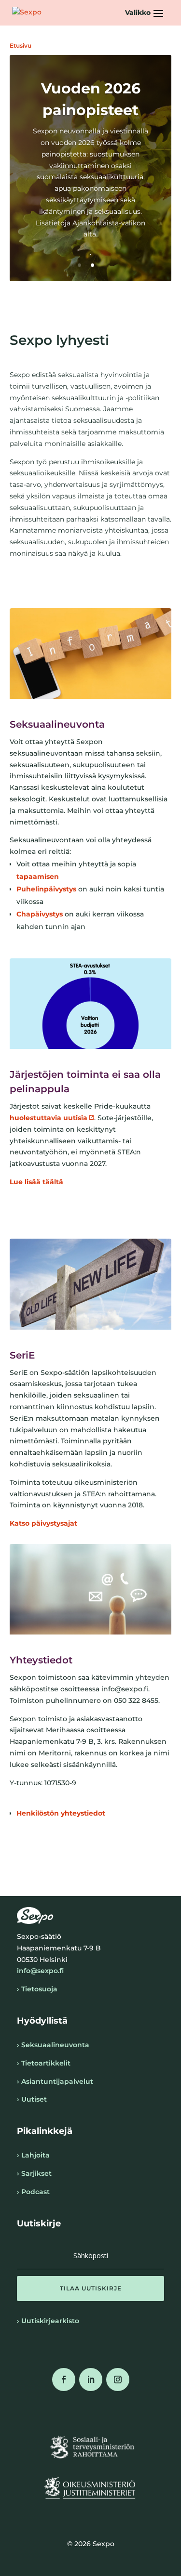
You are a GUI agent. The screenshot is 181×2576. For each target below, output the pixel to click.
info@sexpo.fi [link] (40, 1971)
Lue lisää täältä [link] (36, 1182)
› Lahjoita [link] (33, 2155)
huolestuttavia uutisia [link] (49, 1118)
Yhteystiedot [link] (41, 1660)
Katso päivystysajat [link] (43, 1523)
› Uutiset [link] (32, 2099)
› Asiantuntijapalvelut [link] (55, 2081)
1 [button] (79, 265)
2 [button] (92, 265)
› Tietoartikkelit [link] (44, 2063)
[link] (27, 13)
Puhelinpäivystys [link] (46, 889)
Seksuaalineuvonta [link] (57, 724)
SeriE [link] (22, 1355)
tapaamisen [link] (38, 876)
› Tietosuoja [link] (37, 1989)
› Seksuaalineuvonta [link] (53, 2045)
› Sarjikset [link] (34, 2173)
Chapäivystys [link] (40, 914)
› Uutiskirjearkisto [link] (48, 2321)
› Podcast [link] (33, 2192)
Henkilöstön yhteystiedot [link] (61, 1813)
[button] (146, 13)
